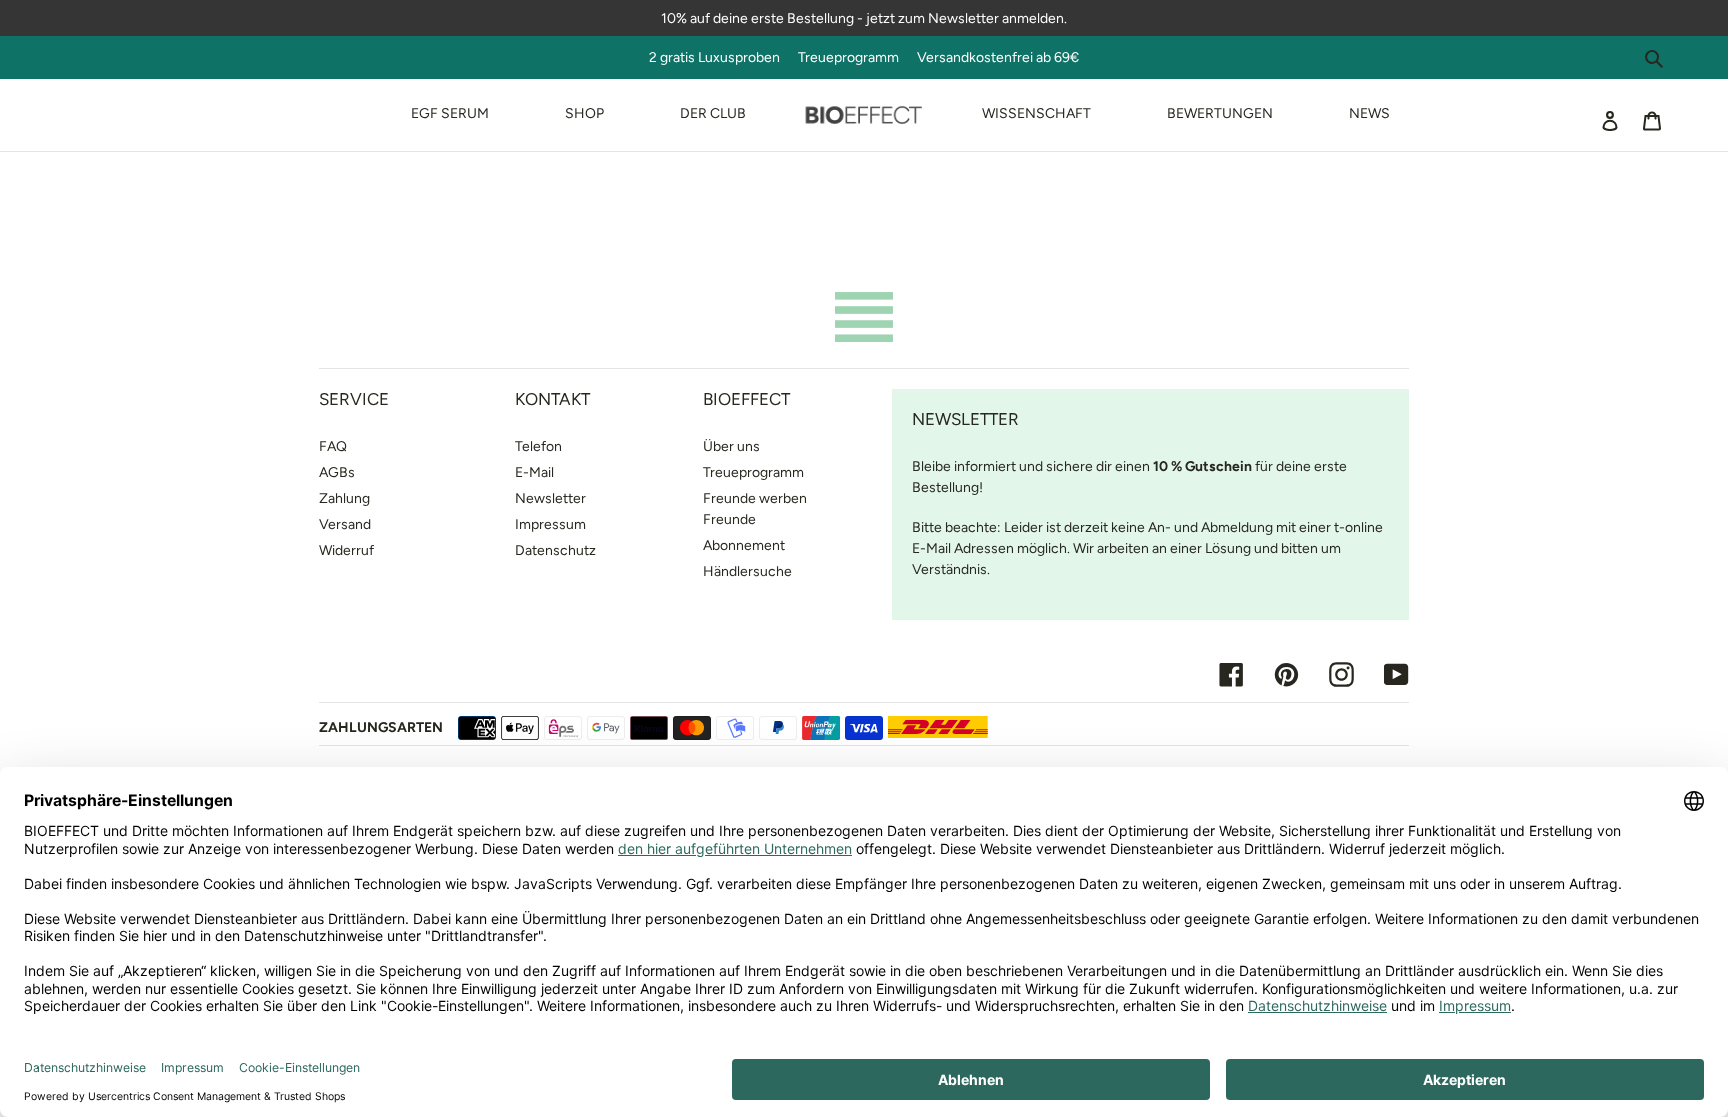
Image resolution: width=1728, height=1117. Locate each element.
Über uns (731, 446)
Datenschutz (555, 550)
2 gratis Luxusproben (722, 57)
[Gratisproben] (906, 57)
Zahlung (344, 498)
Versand (345, 524)
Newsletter (550, 498)
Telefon (538, 446)
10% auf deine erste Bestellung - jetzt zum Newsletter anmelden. (864, 18)
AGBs (337, 472)
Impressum (550, 524)
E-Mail (534, 472)
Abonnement (744, 545)
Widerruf (346, 550)
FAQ (333, 446)
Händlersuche (747, 571)
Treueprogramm (848, 57)
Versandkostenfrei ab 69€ (998, 57)
